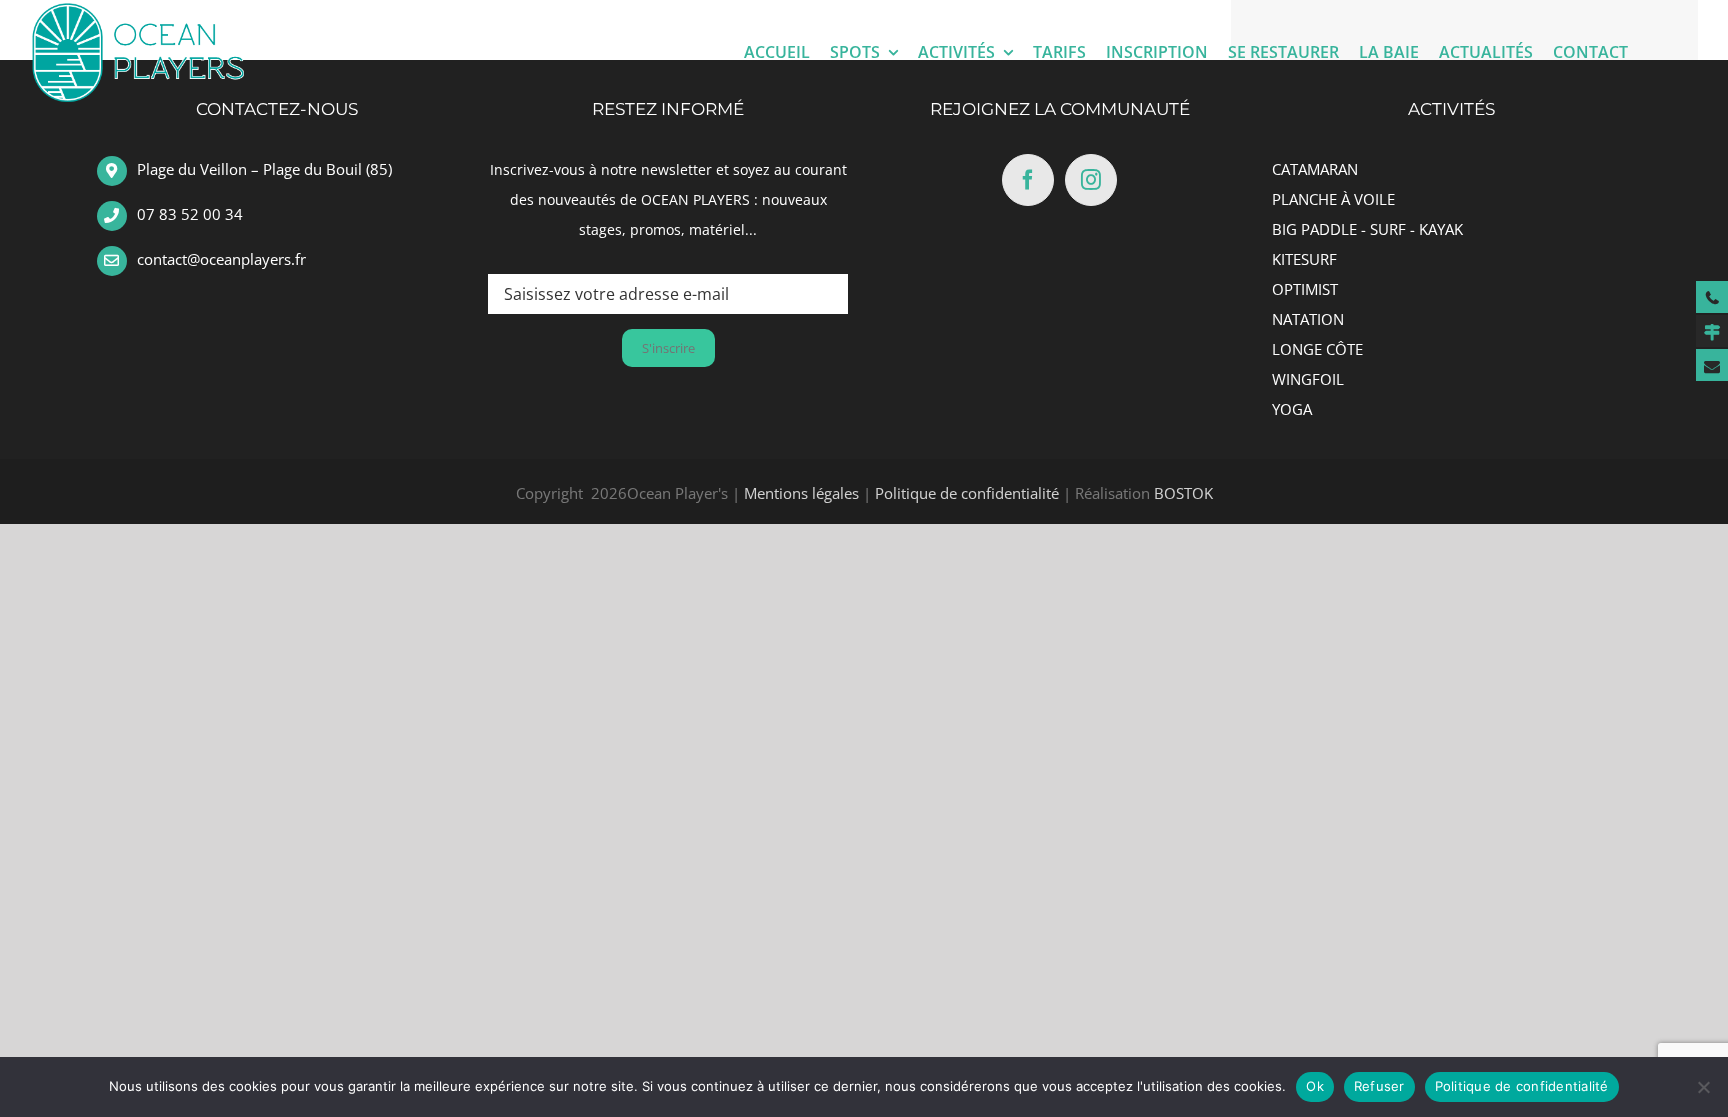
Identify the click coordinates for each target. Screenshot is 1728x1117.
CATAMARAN (1315, 169)
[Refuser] (1703, 1087)
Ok (1315, 1086)
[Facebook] (1028, 180)
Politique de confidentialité (967, 493)
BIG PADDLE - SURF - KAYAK (1367, 229)
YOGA (1292, 409)
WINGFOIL (1308, 379)
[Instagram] (1091, 180)
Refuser (1379, 1086)
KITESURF (1304, 259)
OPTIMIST (1305, 289)
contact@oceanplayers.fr (221, 259)
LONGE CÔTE (1317, 349)
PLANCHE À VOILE (1333, 199)
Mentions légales (801, 493)
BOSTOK (1183, 493)
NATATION (1308, 319)
